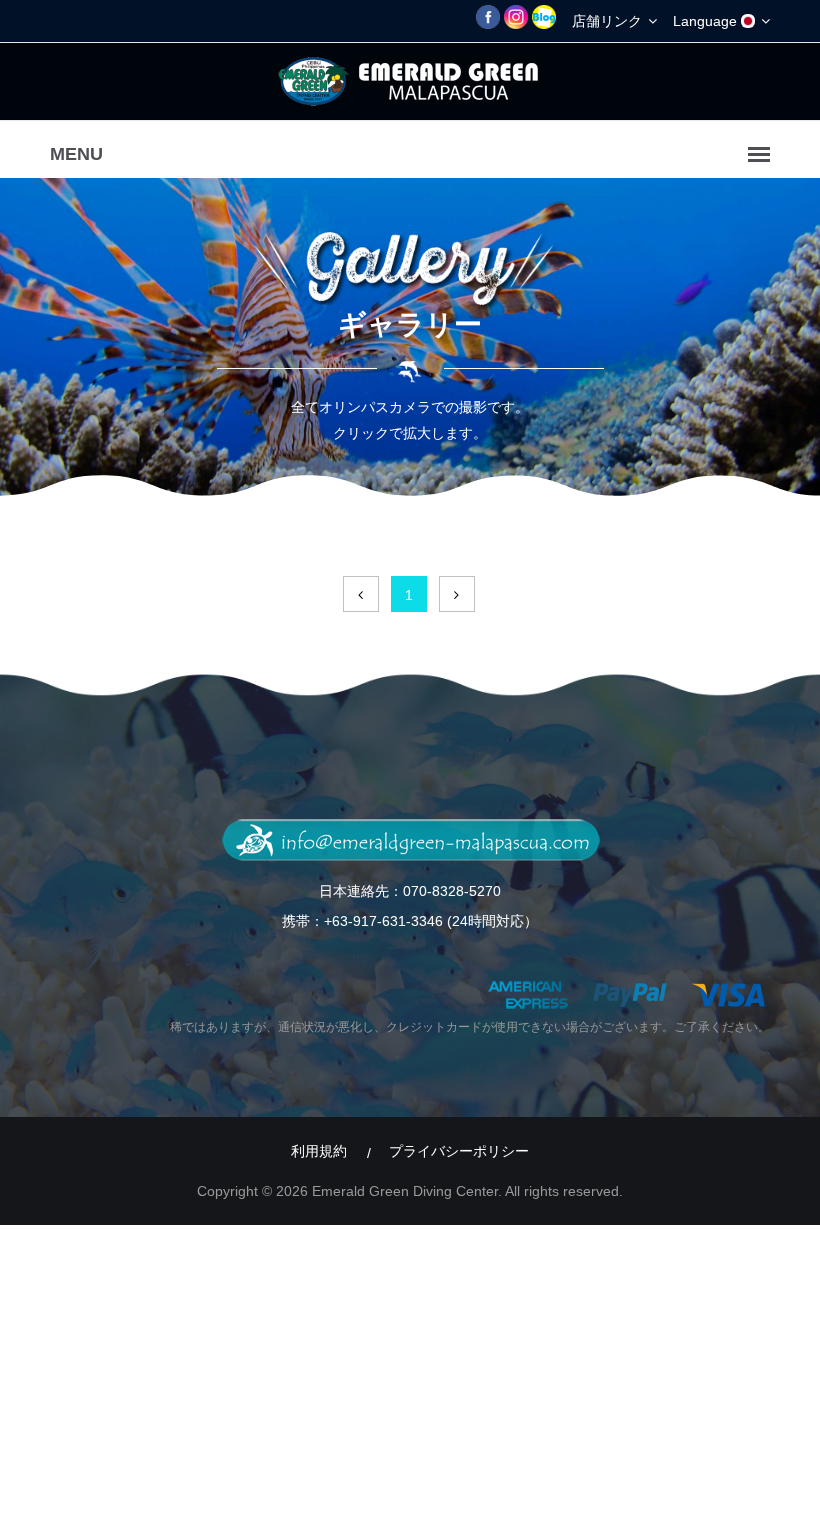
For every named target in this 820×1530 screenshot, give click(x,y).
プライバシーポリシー (459, 1151)
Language (707, 21)
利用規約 (319, 1151)
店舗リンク (609, 21)
